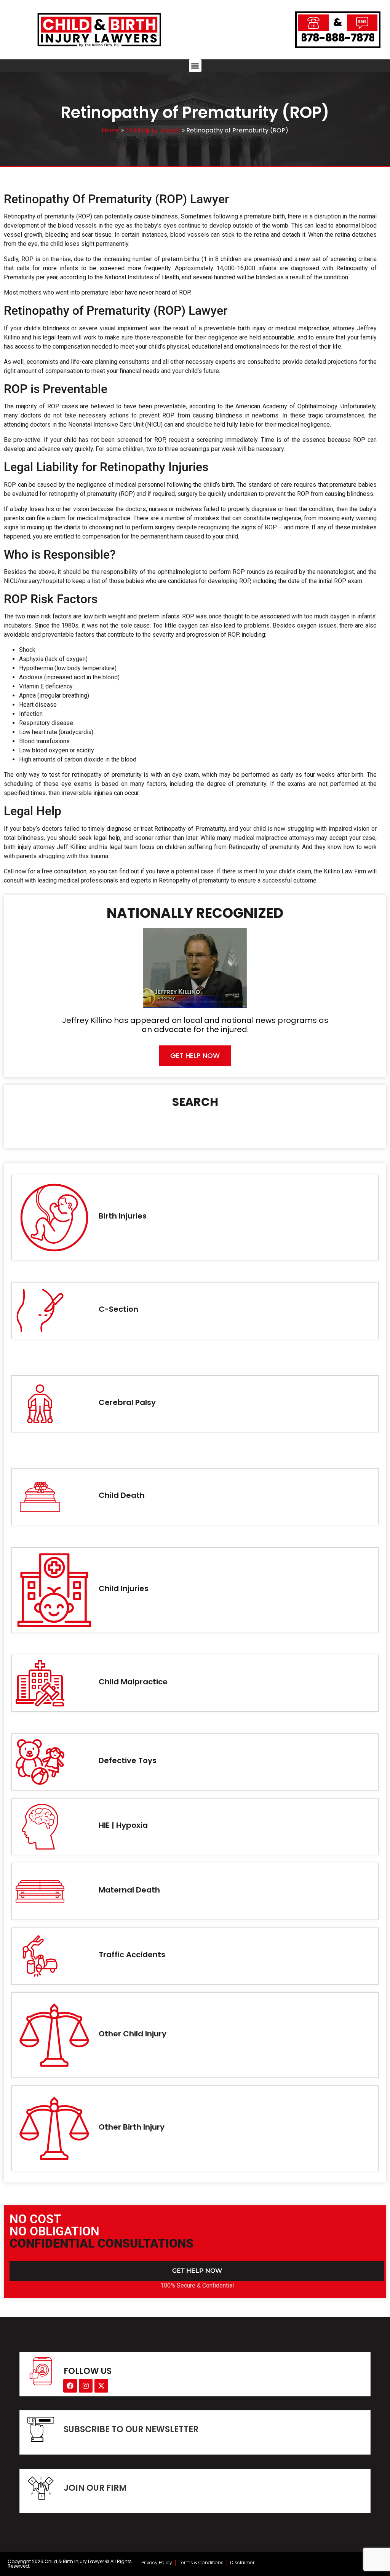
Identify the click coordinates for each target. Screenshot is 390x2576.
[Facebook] (70, 2386)
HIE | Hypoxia (123, 1825)
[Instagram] (86, 2386)
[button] (195, 66)
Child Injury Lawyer (153, 130)
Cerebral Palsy (127, 1402)
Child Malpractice (133, 1682)
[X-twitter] (101, 2386)
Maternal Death (129, 1890)
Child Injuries (124, 1588)
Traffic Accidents (132, 1955)
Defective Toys (128, 1760)
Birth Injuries (123, 1216)
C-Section (118, 1309)
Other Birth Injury (132, 2127)
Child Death (122, 1495)
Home (111, 130)
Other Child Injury (133, 2034)
